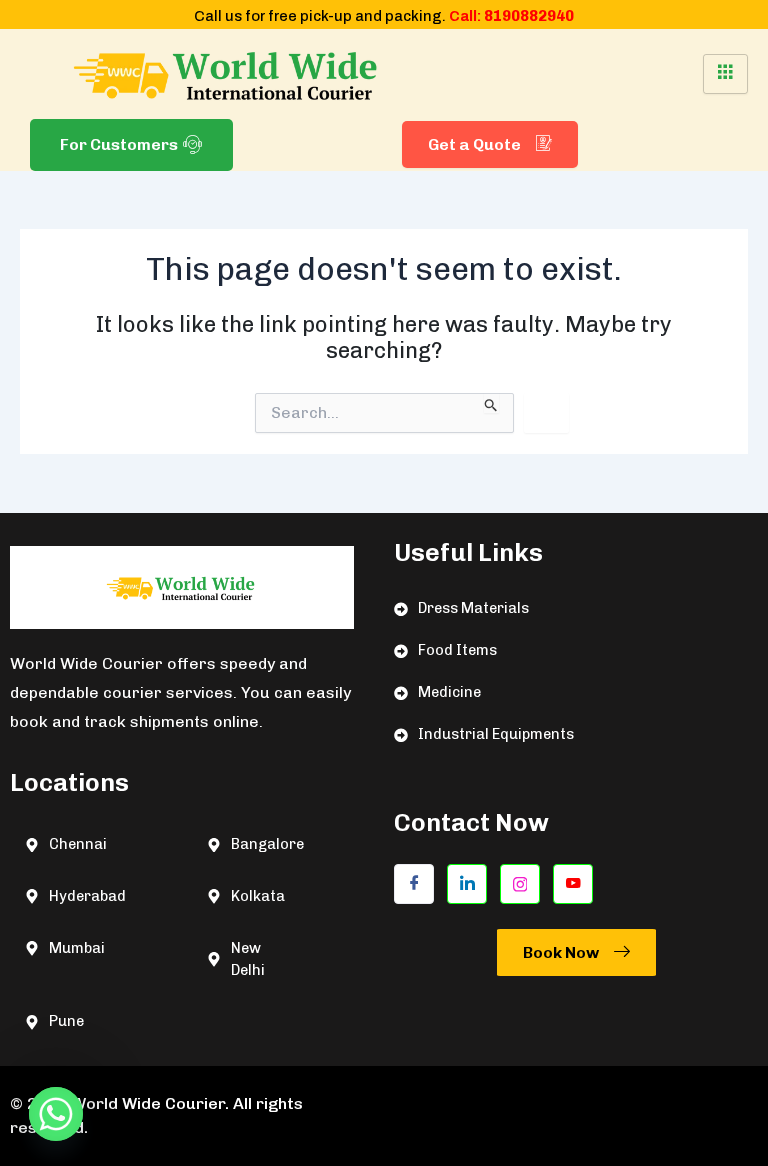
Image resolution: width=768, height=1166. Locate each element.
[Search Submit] (491, 403)
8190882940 (529, 16)
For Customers (119, 144)
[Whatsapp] (56, 1114)
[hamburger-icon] (725, 74)
